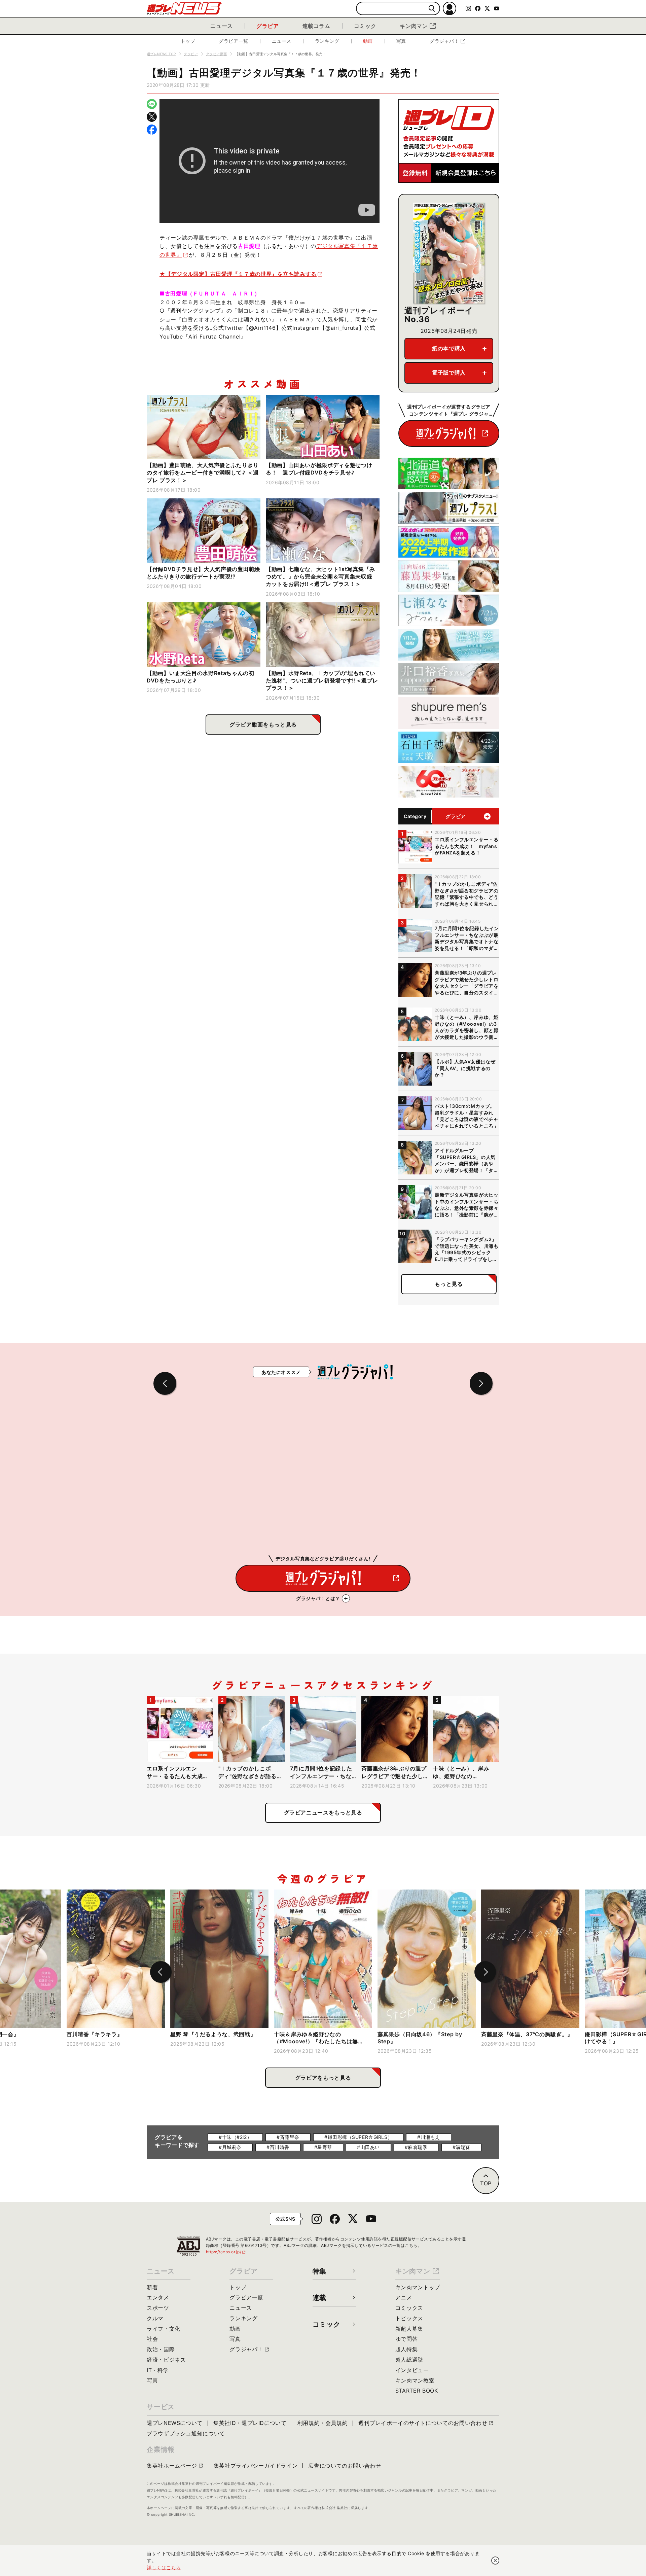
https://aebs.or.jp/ (226, 2252)
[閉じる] (495, 2561)
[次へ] (485, 1972)
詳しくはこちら (164, 2567)
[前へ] (161, 1972)
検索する (432, 9)
